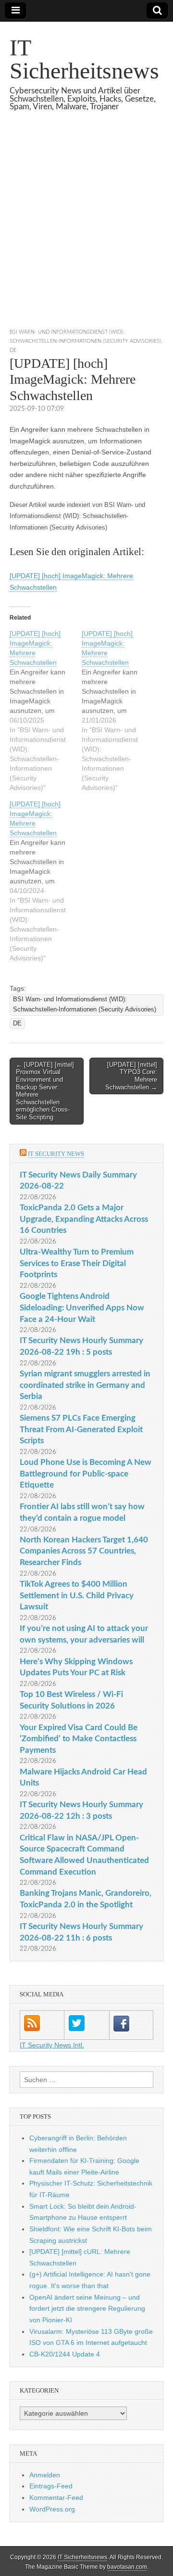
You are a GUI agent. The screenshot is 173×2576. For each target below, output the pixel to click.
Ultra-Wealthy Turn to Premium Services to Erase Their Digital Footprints (77, 1263)
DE (13, 350)
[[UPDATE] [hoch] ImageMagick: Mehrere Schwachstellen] (46, 711)
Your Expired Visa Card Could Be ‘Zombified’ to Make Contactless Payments (79, 1739)
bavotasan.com (127, 2567)
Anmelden (45, 2475)
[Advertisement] (86, 232)
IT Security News (56, 1154)
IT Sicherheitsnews (84, 59)
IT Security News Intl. (52, 2045)
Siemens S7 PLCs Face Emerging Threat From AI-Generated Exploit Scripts (81, 1429)
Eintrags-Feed (51, 2486)
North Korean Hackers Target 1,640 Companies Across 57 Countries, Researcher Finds (84, 1551)
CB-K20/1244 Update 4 (65, 2354)
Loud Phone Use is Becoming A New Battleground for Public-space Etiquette (86, 1474)
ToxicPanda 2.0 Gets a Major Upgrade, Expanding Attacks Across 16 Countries (84, 1219)
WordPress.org (52, 2509)
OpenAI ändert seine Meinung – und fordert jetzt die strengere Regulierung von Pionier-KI (87, 2309)
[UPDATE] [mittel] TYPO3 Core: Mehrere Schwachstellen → (131, 1076)
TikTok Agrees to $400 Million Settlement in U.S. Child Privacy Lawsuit (77, 1595)
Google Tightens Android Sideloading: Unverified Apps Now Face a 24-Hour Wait (82, 1307)
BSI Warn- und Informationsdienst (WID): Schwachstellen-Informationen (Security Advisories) (85, 1004)
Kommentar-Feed (56, 2498)
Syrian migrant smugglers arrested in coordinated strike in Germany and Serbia (85, 1385)
